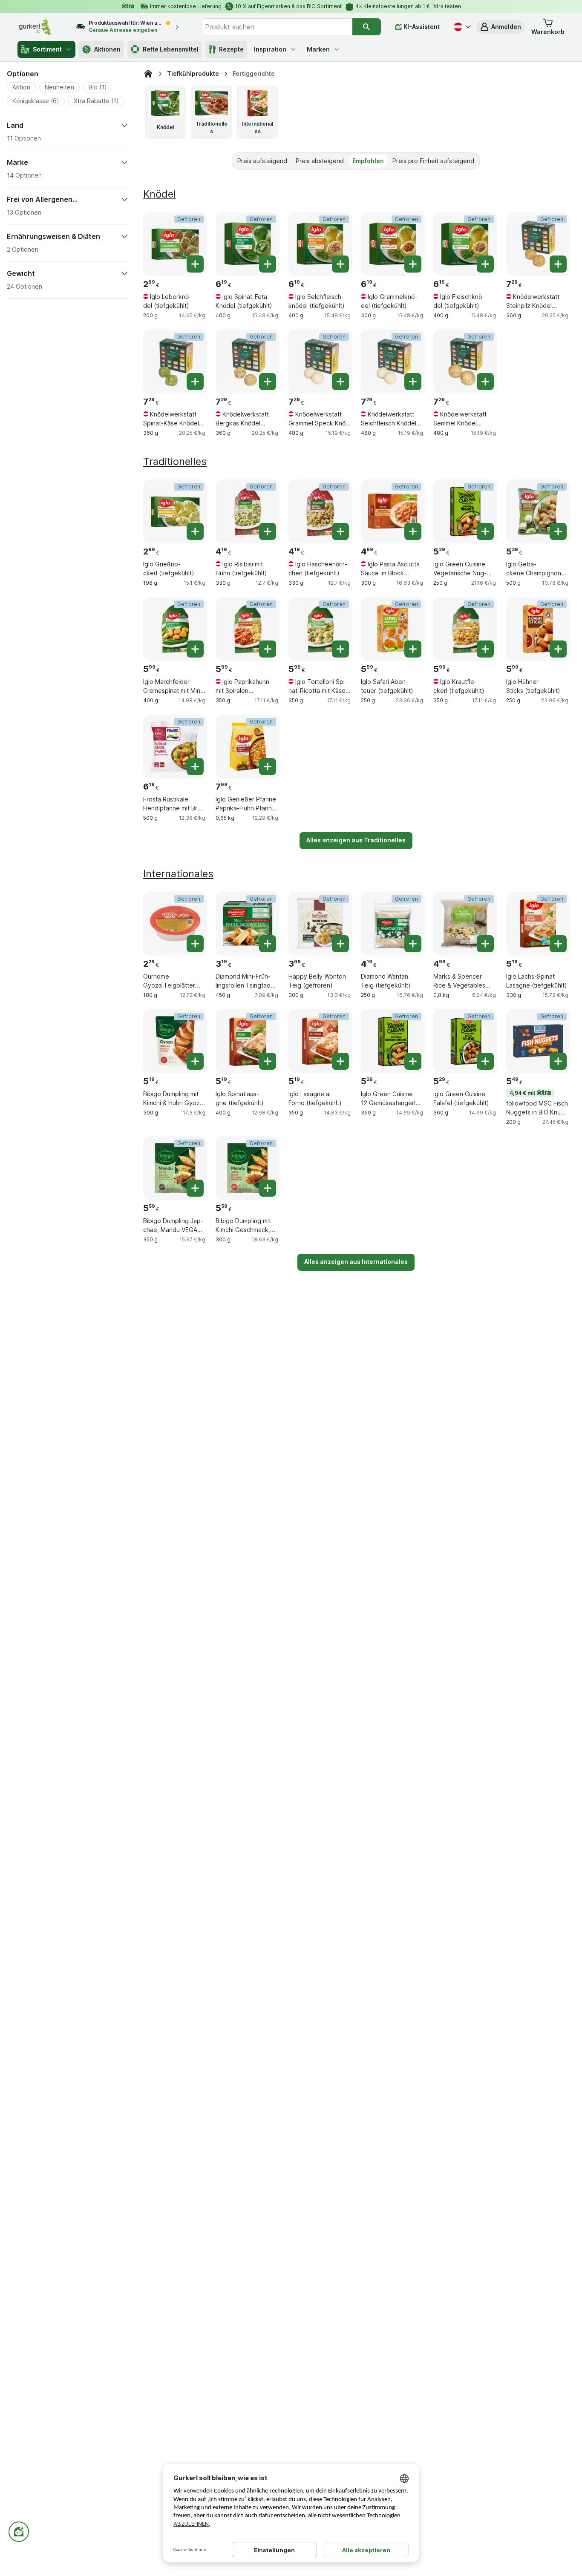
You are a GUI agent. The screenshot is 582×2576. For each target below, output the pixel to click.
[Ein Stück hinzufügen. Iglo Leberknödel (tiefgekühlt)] (195, 264)
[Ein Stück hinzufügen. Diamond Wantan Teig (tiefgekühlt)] (413, 944)
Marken (318, 49)
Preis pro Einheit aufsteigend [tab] (433, 161)
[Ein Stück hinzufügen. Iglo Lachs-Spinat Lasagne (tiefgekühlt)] (558, 944)
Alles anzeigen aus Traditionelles (356, 840)
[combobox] (277, 27)
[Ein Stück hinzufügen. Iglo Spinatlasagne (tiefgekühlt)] (268, 1061)
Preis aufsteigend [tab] (262, 161)
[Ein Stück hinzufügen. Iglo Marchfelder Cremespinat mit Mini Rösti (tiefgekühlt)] (195, 649)
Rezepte (231, 49)
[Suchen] (367, 27)
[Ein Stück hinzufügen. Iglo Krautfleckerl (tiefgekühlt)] (485, 649)
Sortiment (47, 49)
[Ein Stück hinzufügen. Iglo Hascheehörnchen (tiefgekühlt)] (340, 531)
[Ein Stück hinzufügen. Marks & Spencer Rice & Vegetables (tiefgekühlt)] (485, 944)
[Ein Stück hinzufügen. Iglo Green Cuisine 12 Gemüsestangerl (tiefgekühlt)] (413, 1061)
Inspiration (270, 49)
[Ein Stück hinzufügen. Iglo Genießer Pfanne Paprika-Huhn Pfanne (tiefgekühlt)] (268, 767)
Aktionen (107, 49)
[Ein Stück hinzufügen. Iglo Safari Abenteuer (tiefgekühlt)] (413, 649)
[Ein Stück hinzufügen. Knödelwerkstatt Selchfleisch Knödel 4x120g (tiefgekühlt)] (413, 382)
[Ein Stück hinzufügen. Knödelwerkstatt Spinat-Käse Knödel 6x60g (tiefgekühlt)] (195, 382)
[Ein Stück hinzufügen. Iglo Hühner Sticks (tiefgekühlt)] (558, 649)
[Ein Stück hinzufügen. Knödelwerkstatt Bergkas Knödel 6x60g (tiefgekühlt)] (268, 382)
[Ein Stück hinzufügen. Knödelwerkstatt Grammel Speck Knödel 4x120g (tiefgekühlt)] (340, 382)
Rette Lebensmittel (171, 49)
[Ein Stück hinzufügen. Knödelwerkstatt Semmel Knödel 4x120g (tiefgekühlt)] (485, 382)
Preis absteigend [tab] (320, 161)
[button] (500, 27)
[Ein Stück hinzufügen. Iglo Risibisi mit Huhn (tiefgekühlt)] (268, 531)
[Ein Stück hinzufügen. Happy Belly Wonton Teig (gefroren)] (340, 944)
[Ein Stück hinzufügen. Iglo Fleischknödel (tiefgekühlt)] (485, 264)
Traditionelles (175, 461)
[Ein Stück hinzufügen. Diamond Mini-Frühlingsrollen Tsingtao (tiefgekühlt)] (268, 944)
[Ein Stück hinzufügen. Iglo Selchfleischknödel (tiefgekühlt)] (340, 264)
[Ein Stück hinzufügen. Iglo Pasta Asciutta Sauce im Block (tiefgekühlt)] (413, 531)
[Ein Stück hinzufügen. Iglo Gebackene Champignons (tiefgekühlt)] (558, 531)
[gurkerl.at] (148, 74)
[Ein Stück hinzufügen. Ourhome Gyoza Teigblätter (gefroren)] (195, 944)
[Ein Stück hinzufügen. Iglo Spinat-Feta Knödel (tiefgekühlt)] (268, 264)
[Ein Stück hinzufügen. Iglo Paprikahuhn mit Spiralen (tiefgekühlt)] (268, 649)
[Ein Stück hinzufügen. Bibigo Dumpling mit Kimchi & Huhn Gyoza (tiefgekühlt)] (195, 1061)
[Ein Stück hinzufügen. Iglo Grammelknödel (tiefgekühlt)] (413, 264)
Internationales (178, 874)
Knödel (160, 194)
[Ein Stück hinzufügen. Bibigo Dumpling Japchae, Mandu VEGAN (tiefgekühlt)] (195, 1188)
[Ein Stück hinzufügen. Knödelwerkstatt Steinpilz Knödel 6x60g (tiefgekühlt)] (558, 264)
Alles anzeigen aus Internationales (356, 1262)
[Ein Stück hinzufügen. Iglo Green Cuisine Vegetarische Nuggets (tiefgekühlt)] (485, 531)
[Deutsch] (461, 27)
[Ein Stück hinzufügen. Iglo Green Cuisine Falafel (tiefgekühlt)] (485, 1061)
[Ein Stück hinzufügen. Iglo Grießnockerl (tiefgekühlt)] (195, 531)
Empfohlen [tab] (368, 161)
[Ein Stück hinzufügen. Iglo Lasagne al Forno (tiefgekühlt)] (340, 1061)
